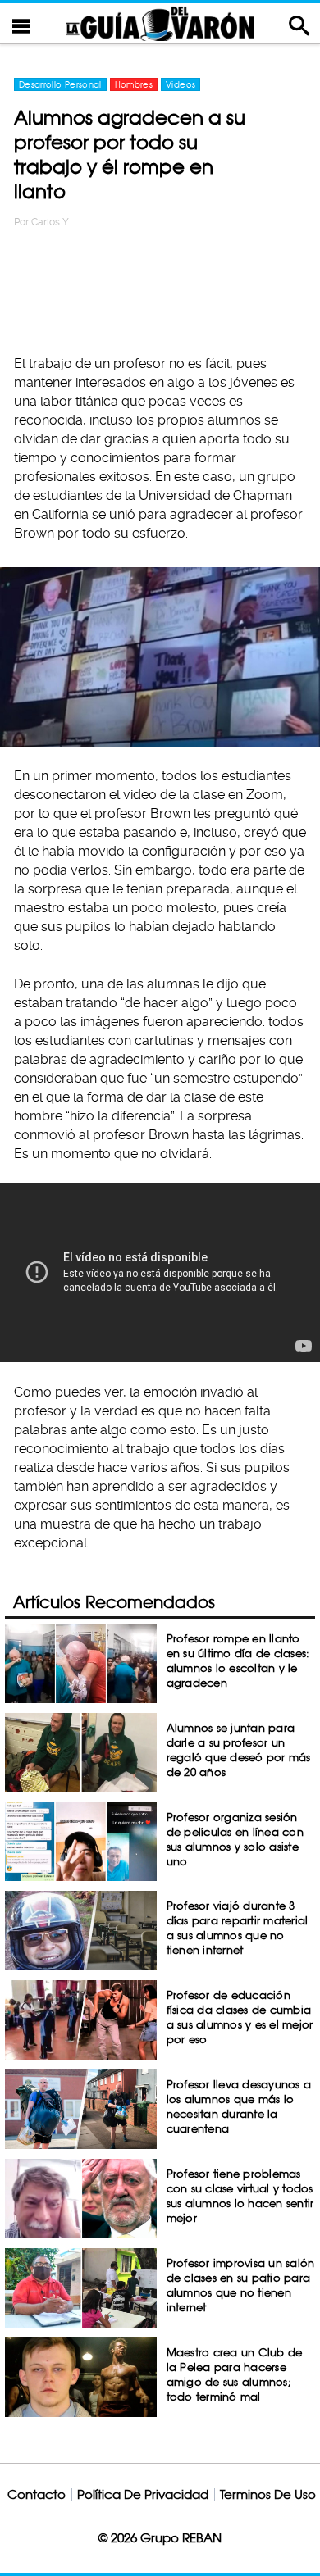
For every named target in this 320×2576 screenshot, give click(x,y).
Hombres (134, 84)
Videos (181, 84)
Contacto (37, 2494)
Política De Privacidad (143, 2494)
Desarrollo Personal (60, 84)
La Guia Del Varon (160, 23)
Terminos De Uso (268, 2494)
